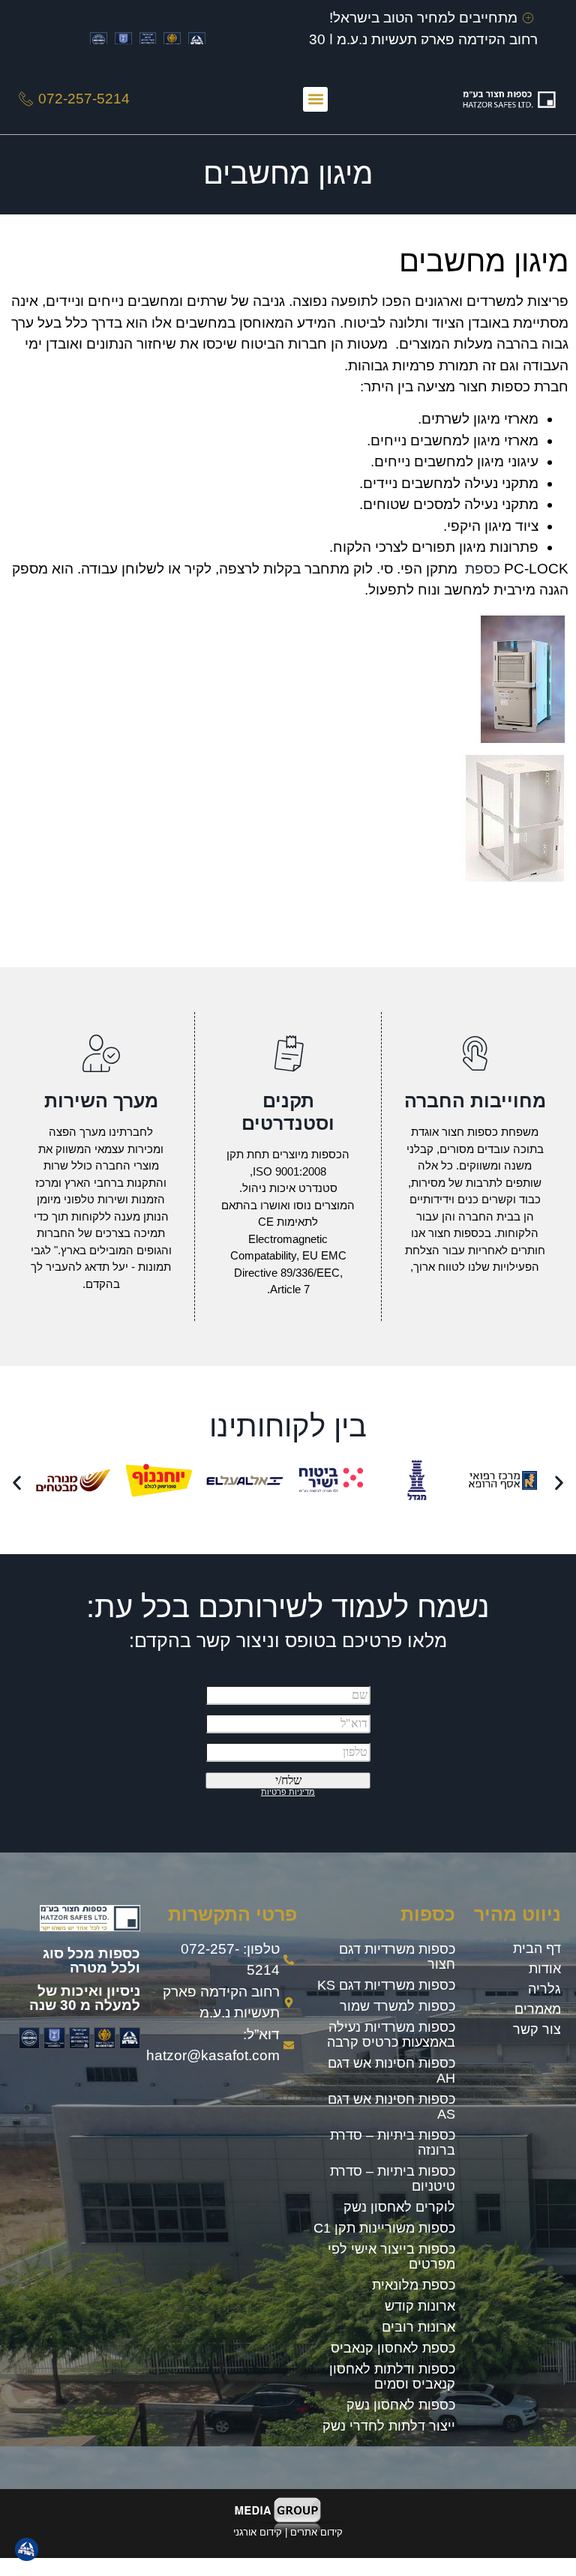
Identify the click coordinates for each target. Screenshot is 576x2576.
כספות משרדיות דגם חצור (397, 1957)
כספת (483, 569)
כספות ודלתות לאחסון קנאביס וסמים (392, 2377)
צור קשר (537, 2029)
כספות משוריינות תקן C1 (384, 2228)
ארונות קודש (420, 2306)
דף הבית (537, 1948)
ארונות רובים (418, 2327)
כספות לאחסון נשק (401, 2405)
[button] (315, 99)
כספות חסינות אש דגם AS (391, 2107)
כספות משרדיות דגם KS (386, 1985)
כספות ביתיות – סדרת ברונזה (393, 2143)
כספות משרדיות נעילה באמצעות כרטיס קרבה (391, 2035)
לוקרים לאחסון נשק (399, 2207)
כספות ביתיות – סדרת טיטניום (393, 2179)
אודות (545, 1969)
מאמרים (538, 2009)
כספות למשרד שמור (397, 2006)
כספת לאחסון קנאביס (393, 2348)
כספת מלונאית (414, 2285)
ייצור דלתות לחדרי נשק (389, 2426)
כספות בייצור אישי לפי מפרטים (391, 2257)
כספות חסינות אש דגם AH (391, 2071)
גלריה (544, 1989)
